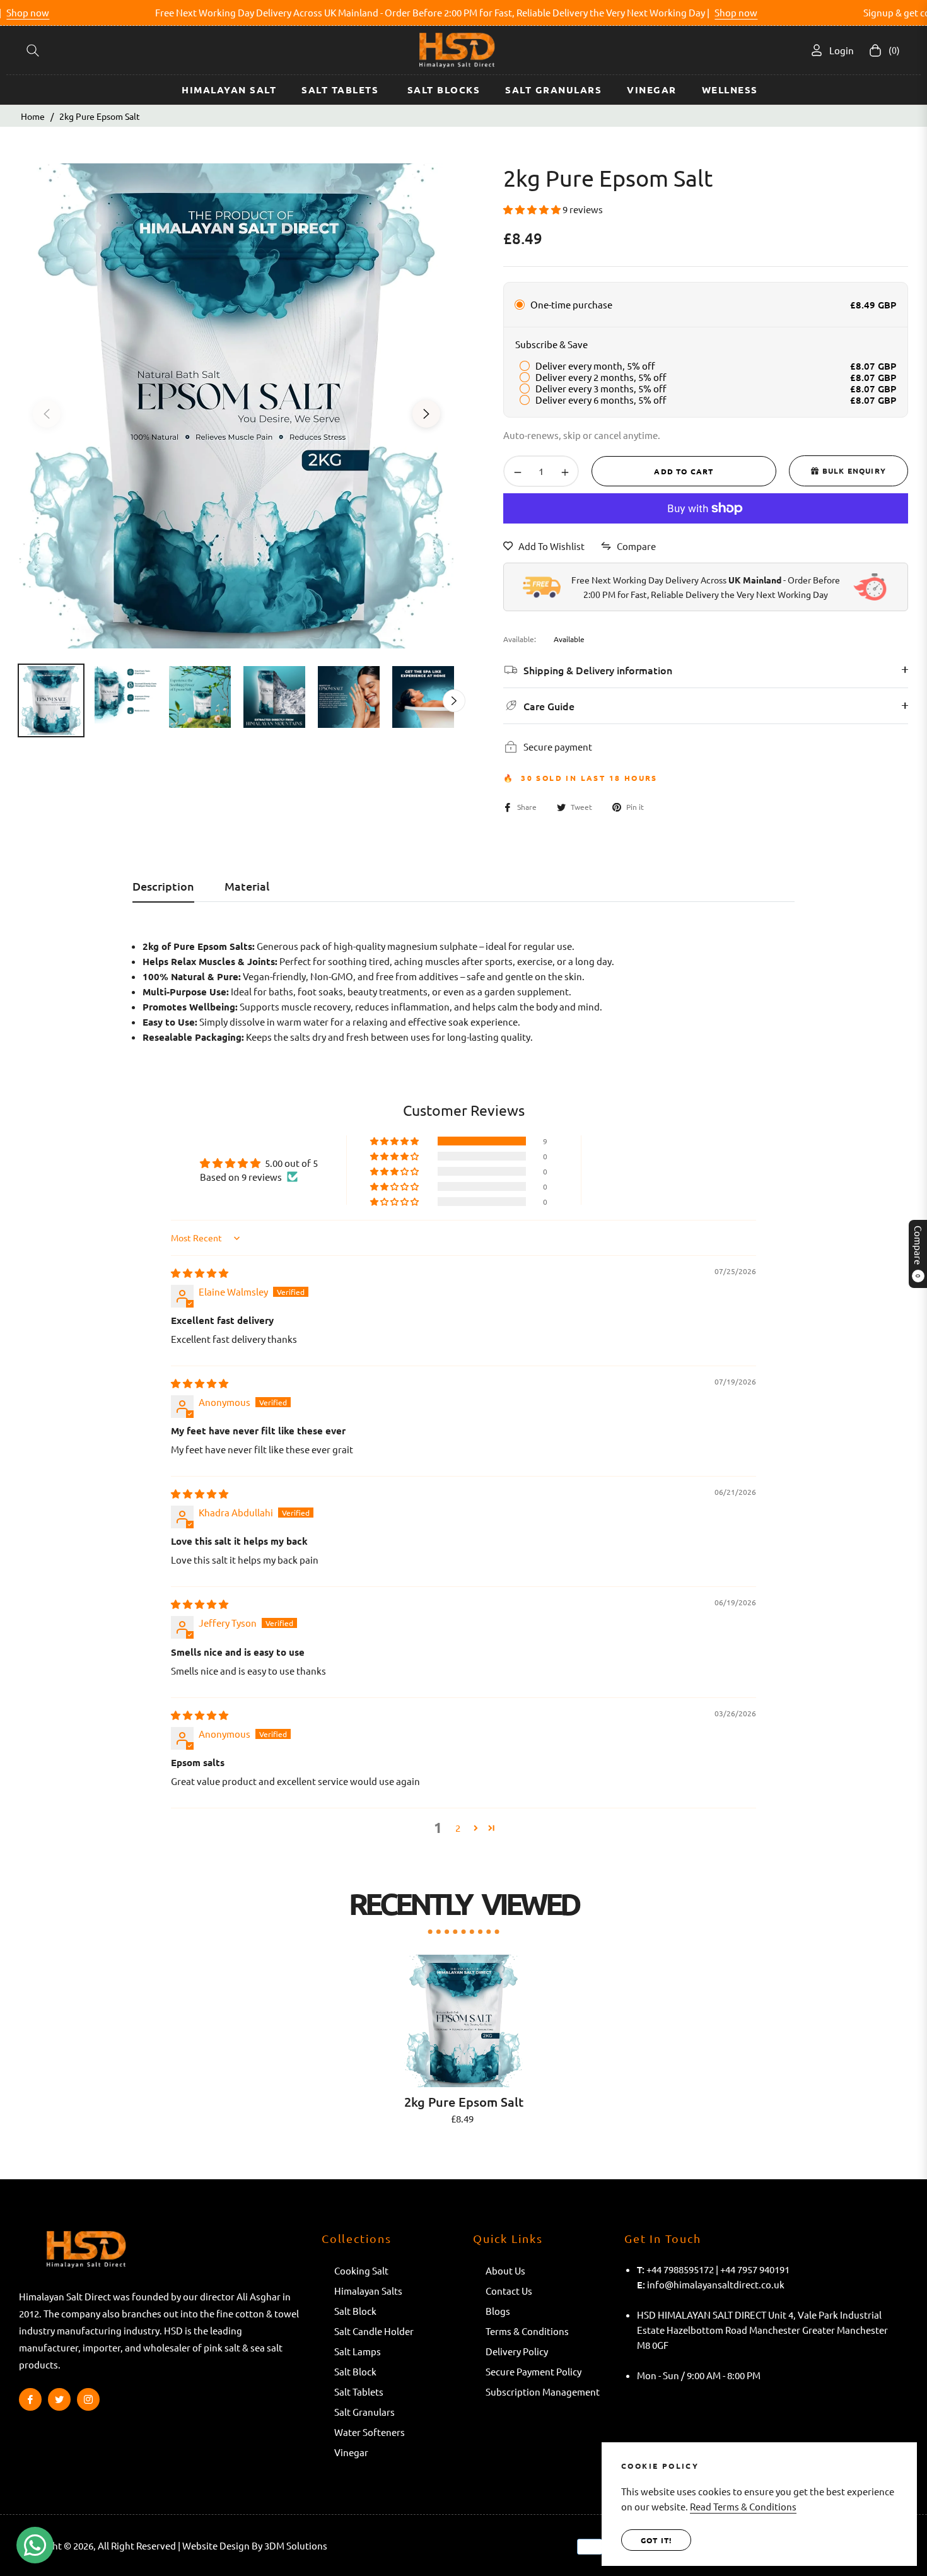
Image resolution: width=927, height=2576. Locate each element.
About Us (505, 2270)
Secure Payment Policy (533, 2371)
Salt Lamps (358, 2351)
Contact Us (509, 2291)
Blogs (498, 2311)
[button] (33, 50)
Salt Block (355, 2311)
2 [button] (458, 1828)
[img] (200, 1273)
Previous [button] (47, 414)
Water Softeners (370, 2432)
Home (33, 116)
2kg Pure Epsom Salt (464, 2102)
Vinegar (351, 2452)
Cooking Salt (362, 2270)
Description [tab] (163, 886)
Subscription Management (543, 2392)
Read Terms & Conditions (743, 2506)
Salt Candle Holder (374, 2331)
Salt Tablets (360, 2392)
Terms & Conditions (527, 2331)
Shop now (690, 12)
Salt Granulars (364, 2412)
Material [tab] (247, 886)
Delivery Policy (517, 2351)
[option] (236, 406)
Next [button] (426, 414)
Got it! (656, 2540)
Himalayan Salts (368, 2291)
